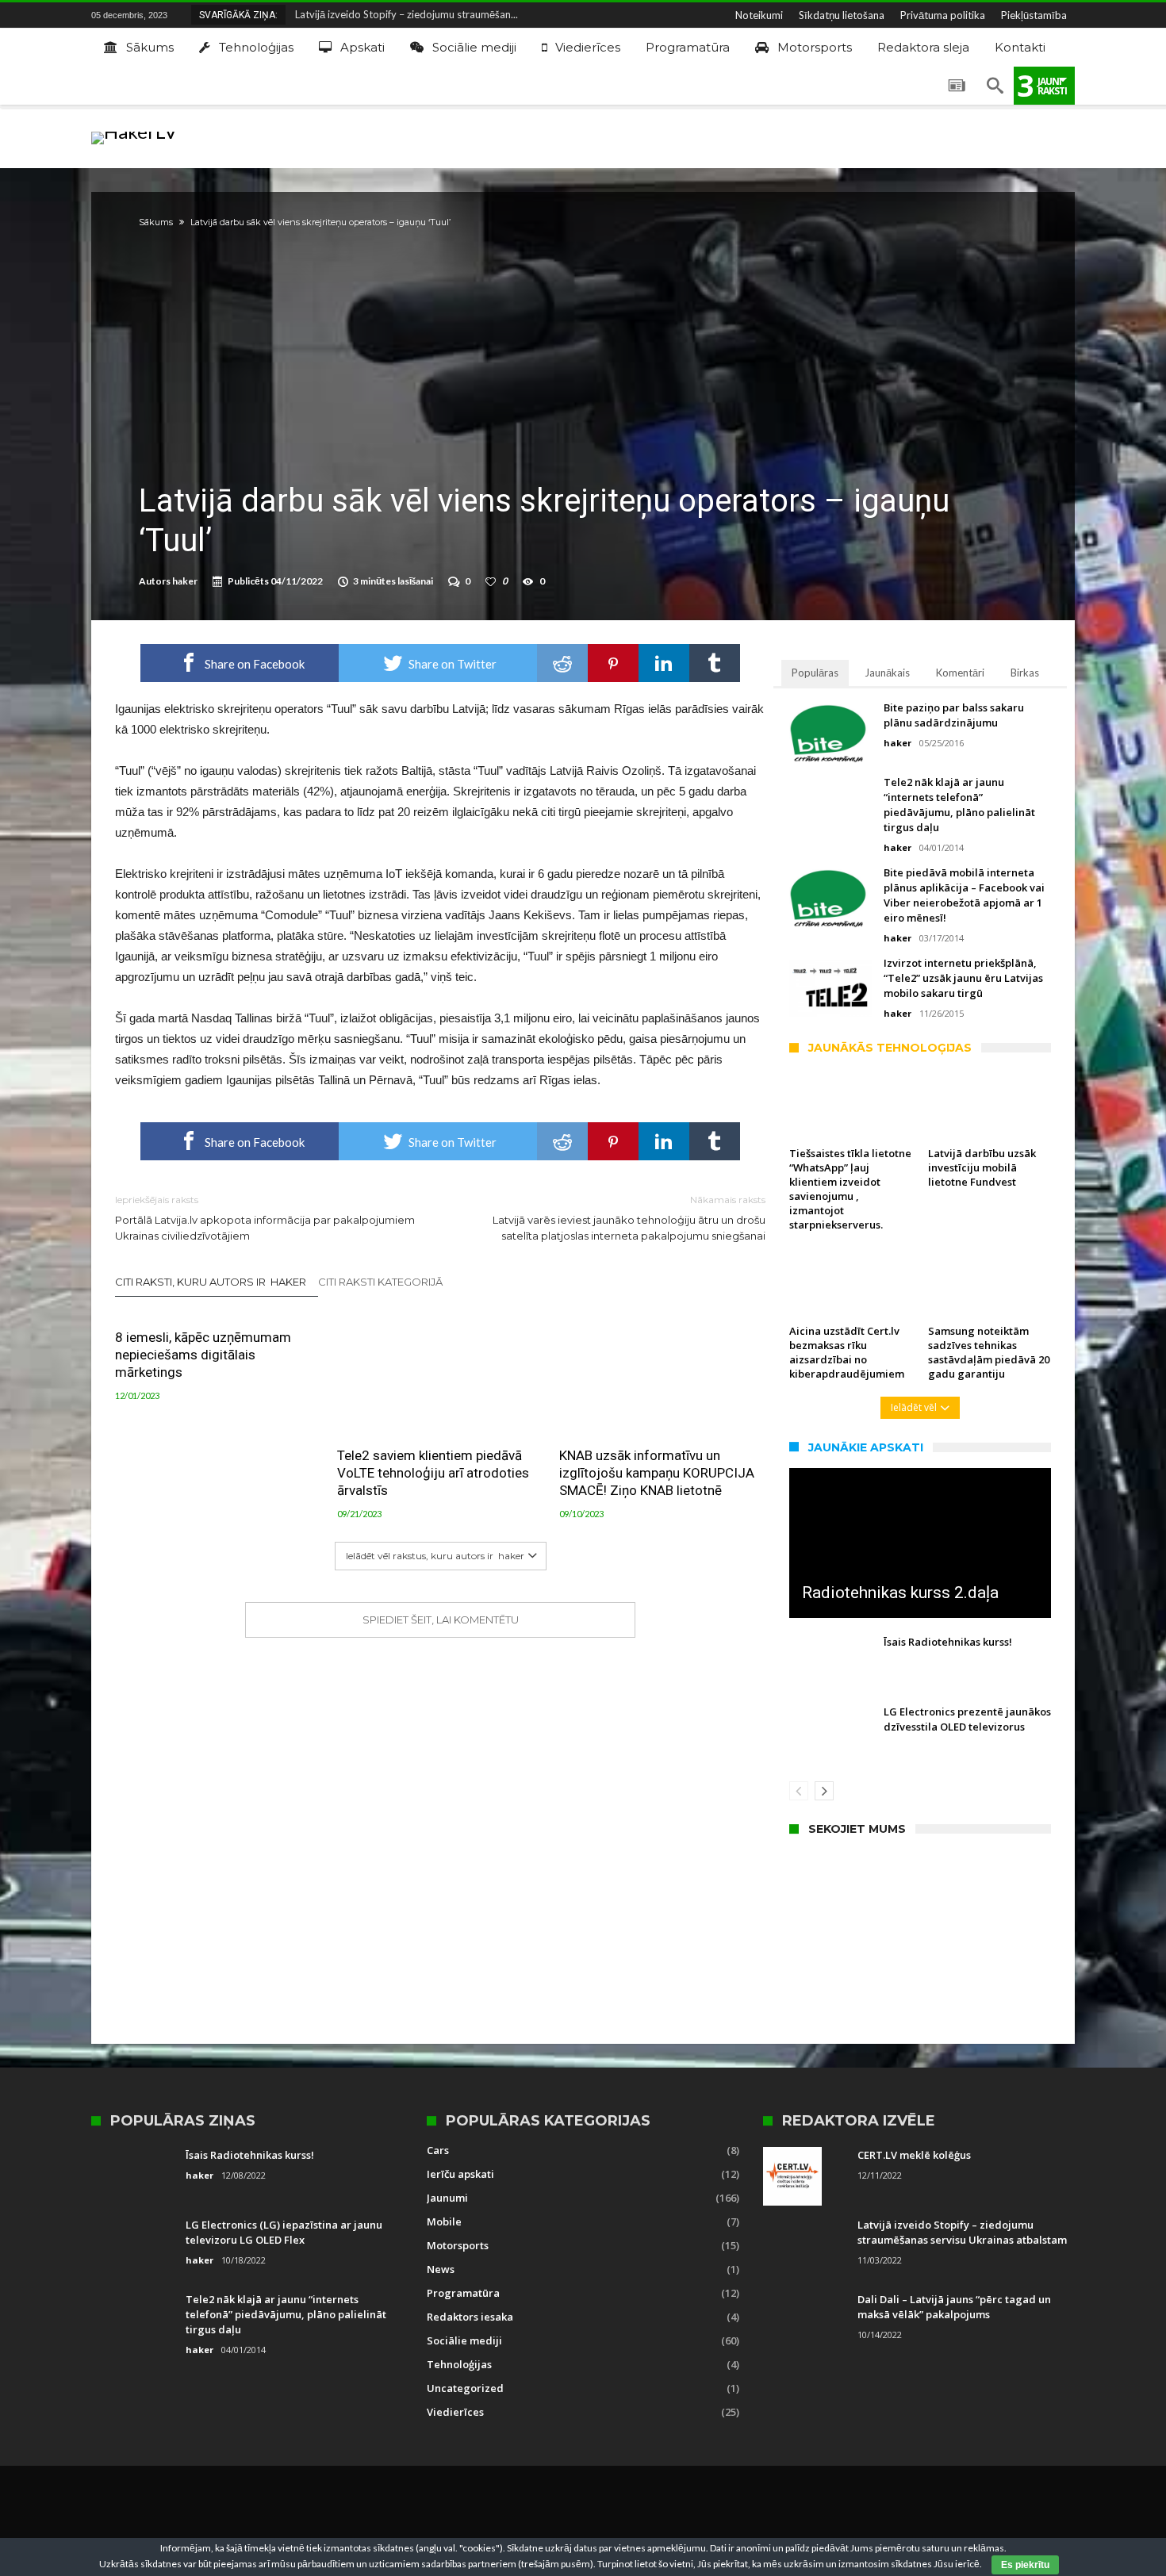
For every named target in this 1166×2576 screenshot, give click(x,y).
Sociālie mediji (464, 2340)
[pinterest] (613, 663)
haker (185, 581)
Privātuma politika (943, 15)
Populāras (815, 673)
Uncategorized (465, 2388)
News (441, 2269)
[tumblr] (715, 663)
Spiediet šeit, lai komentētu (441, 1620)
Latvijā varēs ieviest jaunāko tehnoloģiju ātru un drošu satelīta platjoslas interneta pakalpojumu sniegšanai (629, 1218)
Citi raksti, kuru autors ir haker (211, 1282)
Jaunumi (447, 2198)
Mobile (444, 2221)
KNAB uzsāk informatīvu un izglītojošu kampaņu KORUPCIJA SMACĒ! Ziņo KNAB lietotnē (657, 1473)
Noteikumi (759, 15)
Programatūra (463, 2293)
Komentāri (960, 673)
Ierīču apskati (460, 2174)
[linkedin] (664, 663)
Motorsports (458, 2245)
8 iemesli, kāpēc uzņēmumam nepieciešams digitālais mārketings (203, 1355)
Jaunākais (887, 673)
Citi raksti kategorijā (382, 1282)
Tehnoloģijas (459, 2364)
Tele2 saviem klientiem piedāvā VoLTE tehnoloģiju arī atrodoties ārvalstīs (433, 1473)
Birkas (1025, 673)
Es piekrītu (1025, 2565)
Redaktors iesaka (470, 2317)
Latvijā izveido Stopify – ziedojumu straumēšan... (403, 14)
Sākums (156, 222)
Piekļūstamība (1034, 15)
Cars (438, 2150)
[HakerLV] (134, 131)
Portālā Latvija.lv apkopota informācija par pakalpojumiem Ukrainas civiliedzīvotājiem (265, 1218)
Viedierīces (455, 2412)
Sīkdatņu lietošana (842, 15)
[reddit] (562, 663)
